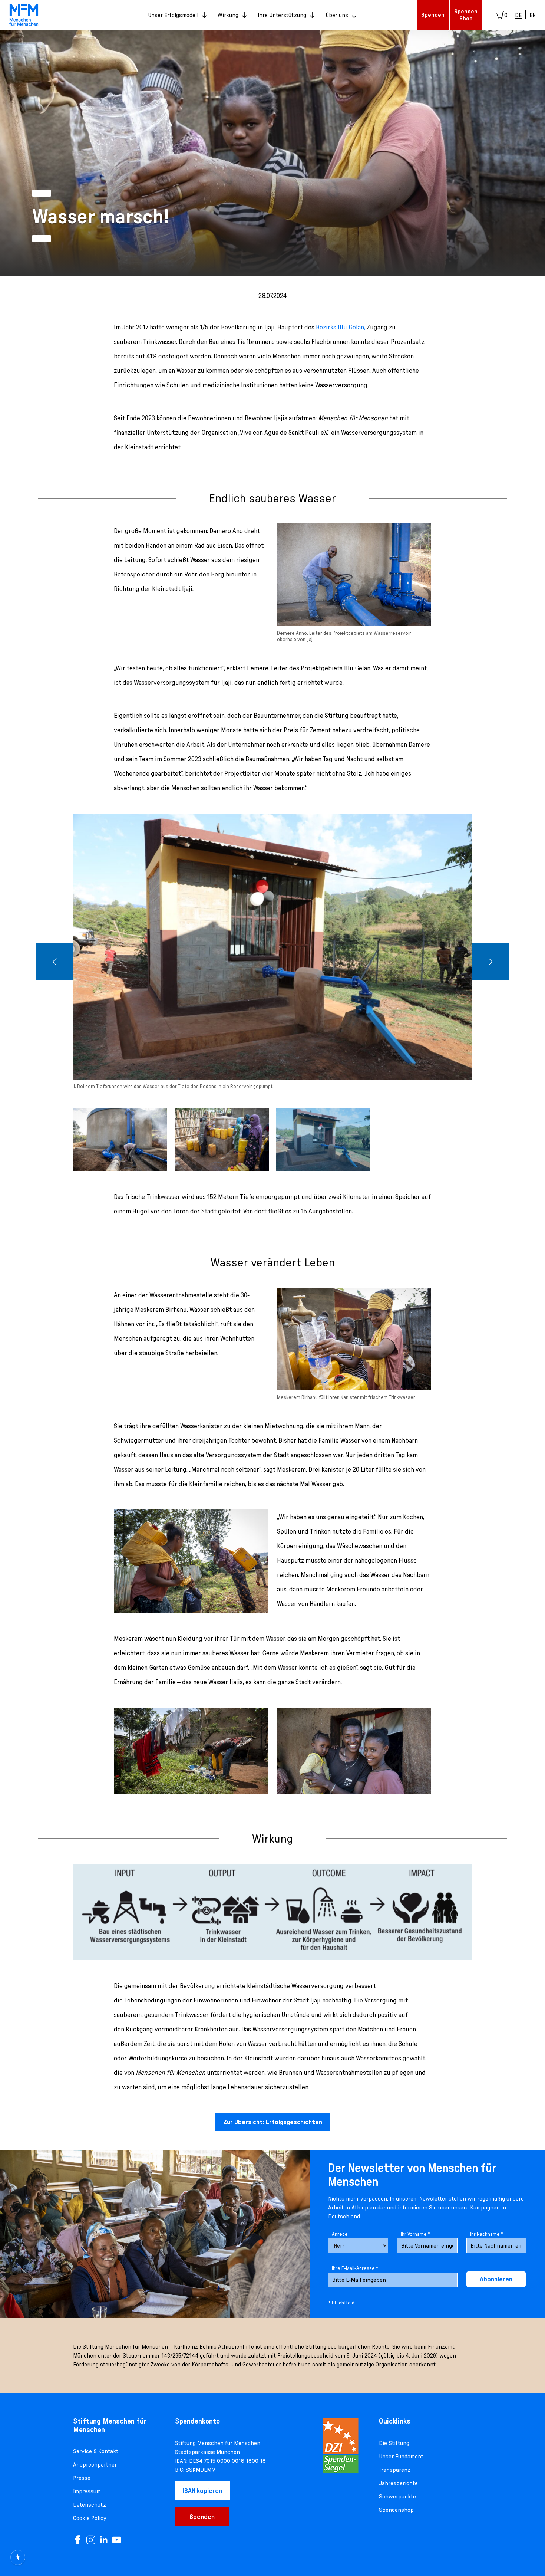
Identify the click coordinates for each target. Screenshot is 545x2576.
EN (533, 15)
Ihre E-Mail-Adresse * (355, 2268)
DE (518, 15)
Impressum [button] (87, 2491)
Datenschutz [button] (90, 2504)
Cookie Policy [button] (90, 2518)
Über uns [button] (337, 15)
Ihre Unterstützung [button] (282, 15)
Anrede (340, 2234)
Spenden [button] (433, 14)
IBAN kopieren (202, 2490)
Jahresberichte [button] (398, 2483)
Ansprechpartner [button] (95, 2464)
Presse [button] (82, 2478)
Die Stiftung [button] (394, 2443)
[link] (24, 15)
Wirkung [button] (228, 15)
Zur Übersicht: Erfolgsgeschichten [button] (273, 2122)
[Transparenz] (341, 2445)
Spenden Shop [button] (466, 15)
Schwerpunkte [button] (397, 2496)
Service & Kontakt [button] (96, 2451)
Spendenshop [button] (396, 2510)
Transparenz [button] (395, 2470)
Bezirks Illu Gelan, (341, 327)
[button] (54, 962)
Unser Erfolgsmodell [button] (173, 15)
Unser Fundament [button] (401, 2456)
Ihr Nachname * (487, 2234)
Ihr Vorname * (416, 2234)
